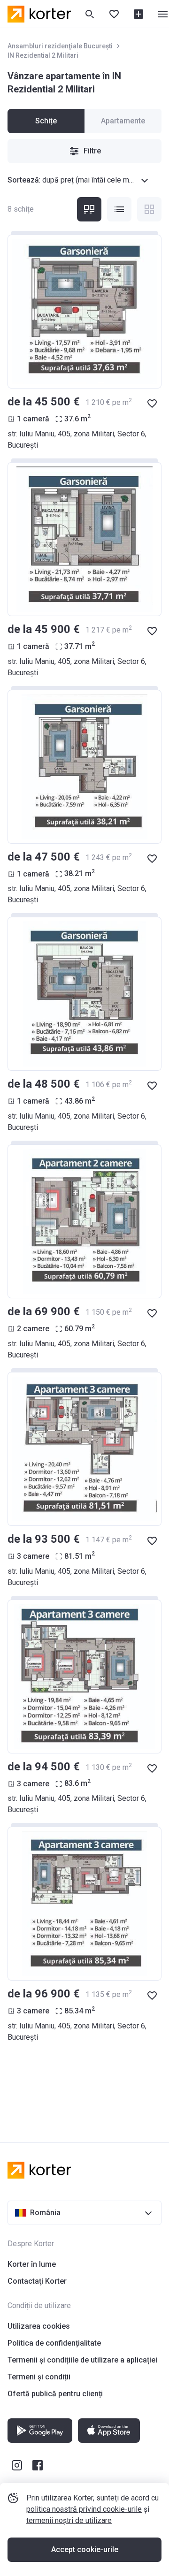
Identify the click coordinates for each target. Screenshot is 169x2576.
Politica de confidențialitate (54, 2343)
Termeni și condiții (39, 2377)
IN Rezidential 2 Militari (43, 55)
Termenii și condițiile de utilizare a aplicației (82, 2360)
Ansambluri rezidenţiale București (60, 46)
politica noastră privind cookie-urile (84, 2509)
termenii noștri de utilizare (69, 2520)
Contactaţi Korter (37, 2281)
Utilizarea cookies (39, 2326)
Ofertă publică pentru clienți (55, 2394)
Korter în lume (32, 2264)
